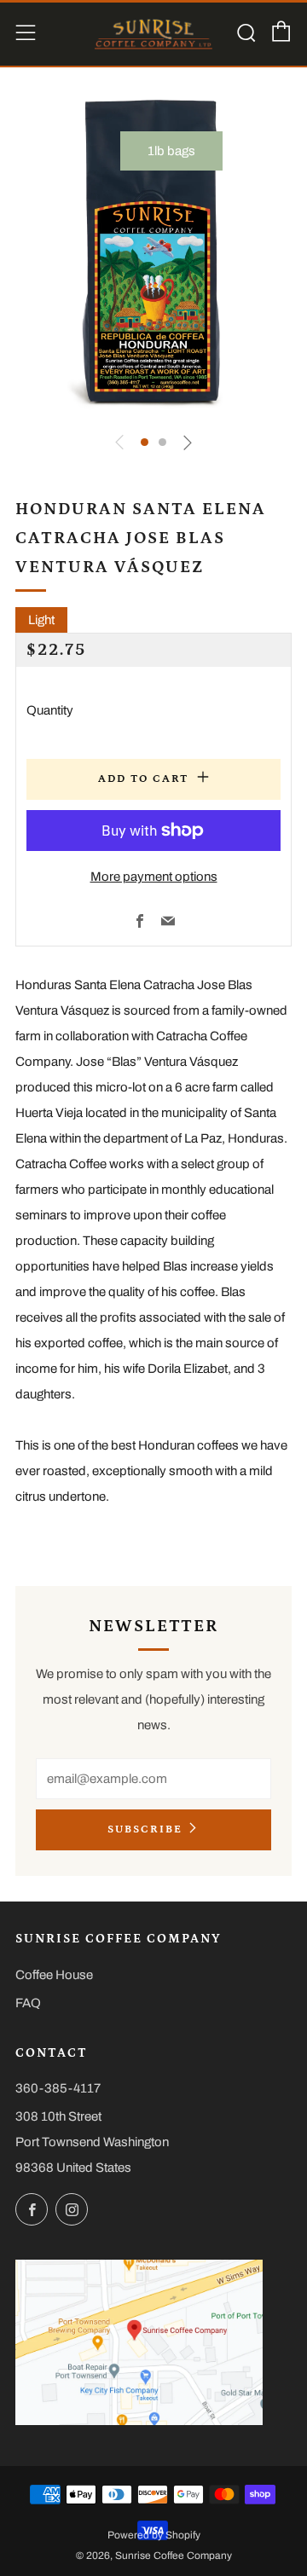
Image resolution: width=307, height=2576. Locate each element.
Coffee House (54, 1975)
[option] (153, 253)
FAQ (28, 2003)
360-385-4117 (58, 2088)
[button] (145, 442)
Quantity (50, 710)
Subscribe (145, 1829)
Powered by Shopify (154, 2535)
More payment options (154, 877)
